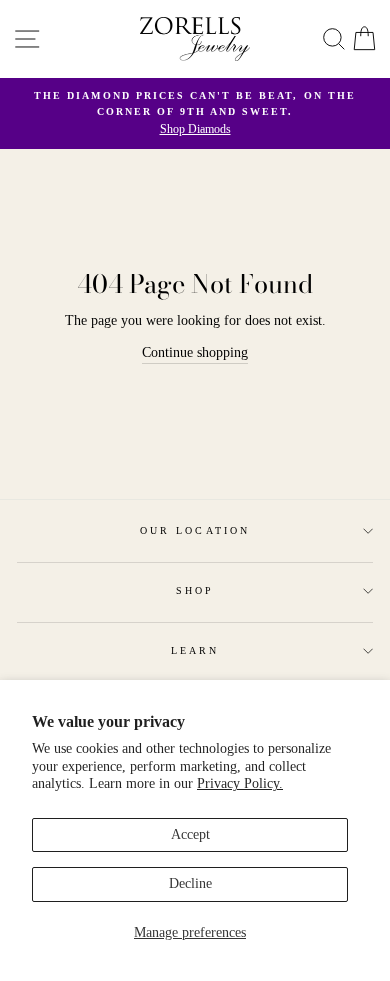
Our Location (195, 530)
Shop (195, 590)
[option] (195, 114)
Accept (190, 834)
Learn (195, 650)
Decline (190, 883)
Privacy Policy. (240, 783)
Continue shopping (195, 352)
